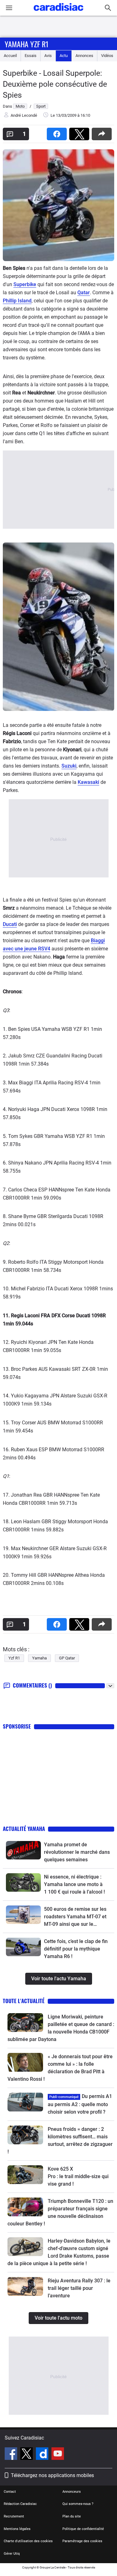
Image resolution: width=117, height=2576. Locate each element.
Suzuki (69, 766)
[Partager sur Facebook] (58, 132)
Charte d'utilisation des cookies (28, 2541)
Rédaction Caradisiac (20, 2504)
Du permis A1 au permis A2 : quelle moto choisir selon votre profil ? (80, 2104)
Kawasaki (88, 782)
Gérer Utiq (12, 2554)
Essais (31, 56)
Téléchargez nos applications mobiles (52, 2475)
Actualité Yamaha (24, 1829)
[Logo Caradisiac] (58, 13)
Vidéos (107, 56)
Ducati (10, 924)
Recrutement (14, 2516)
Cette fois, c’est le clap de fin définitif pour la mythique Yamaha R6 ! (76, 1949)
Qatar (84, 293)
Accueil (10, 56)
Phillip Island (17, 301)
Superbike (25, 284)
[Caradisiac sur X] (27, 2455)
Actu (64, 56)
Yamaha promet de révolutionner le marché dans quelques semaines (77, 1852)
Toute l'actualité (24, 2001)
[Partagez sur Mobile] (103, 132)
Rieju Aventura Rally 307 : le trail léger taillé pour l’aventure (79, 2288)
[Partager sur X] (80, 132)
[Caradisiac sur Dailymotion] (43, 2455)
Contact (10, 2492)
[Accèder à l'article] (23, 1850)
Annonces (84, 56)
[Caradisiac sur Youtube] (58, 2455)
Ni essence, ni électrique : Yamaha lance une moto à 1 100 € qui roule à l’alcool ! (74, 1884)
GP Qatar (67, 1658)
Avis (48, 56)
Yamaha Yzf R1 (27, 44)
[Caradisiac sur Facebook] (12, 2455)
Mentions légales (17, 2529)
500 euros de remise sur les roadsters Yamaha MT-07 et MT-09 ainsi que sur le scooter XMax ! (75, 1917)
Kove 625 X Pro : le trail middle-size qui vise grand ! (79, 2176)
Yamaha (39, 1658)
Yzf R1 (14, 1658)
